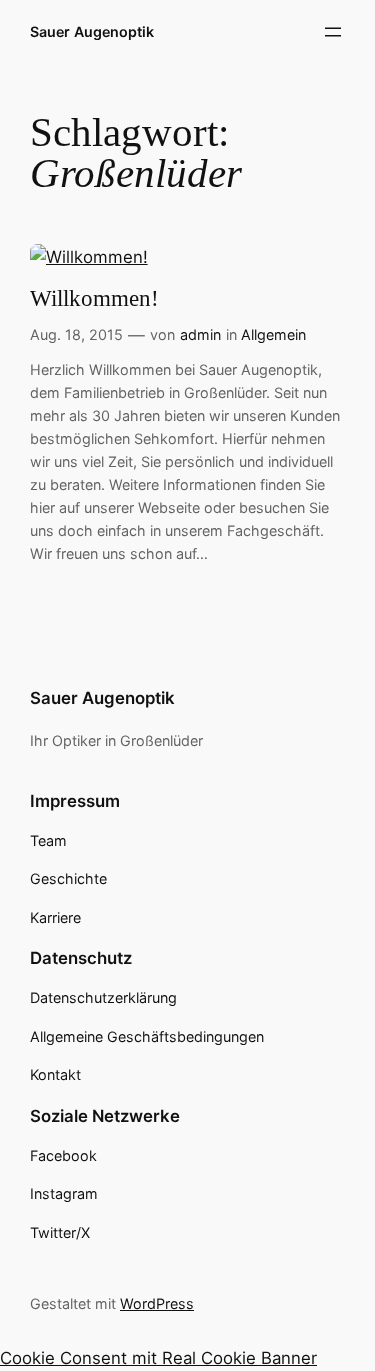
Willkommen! (94, 298)
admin (200, 334)
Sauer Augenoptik (92, 31)
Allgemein (273, 334)
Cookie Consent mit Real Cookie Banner (158, 1358)
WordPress (157, 1303)
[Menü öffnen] (333, 32)
